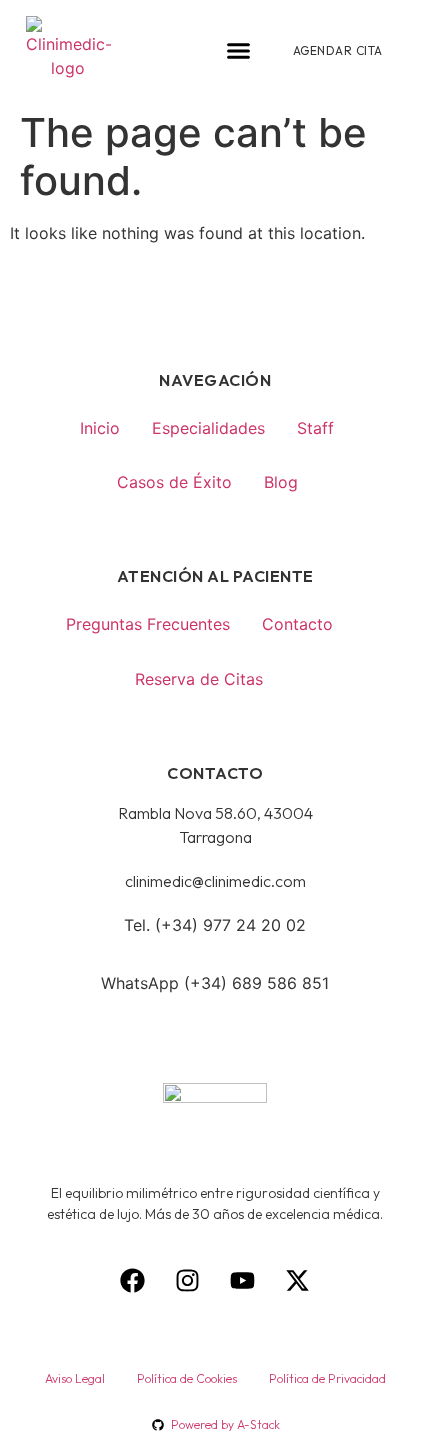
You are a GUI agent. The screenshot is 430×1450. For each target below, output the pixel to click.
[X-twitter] (298, 1280)
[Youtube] (243, 1280)
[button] (239, 51)
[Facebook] (133, 1280)
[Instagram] (188, 1280)
